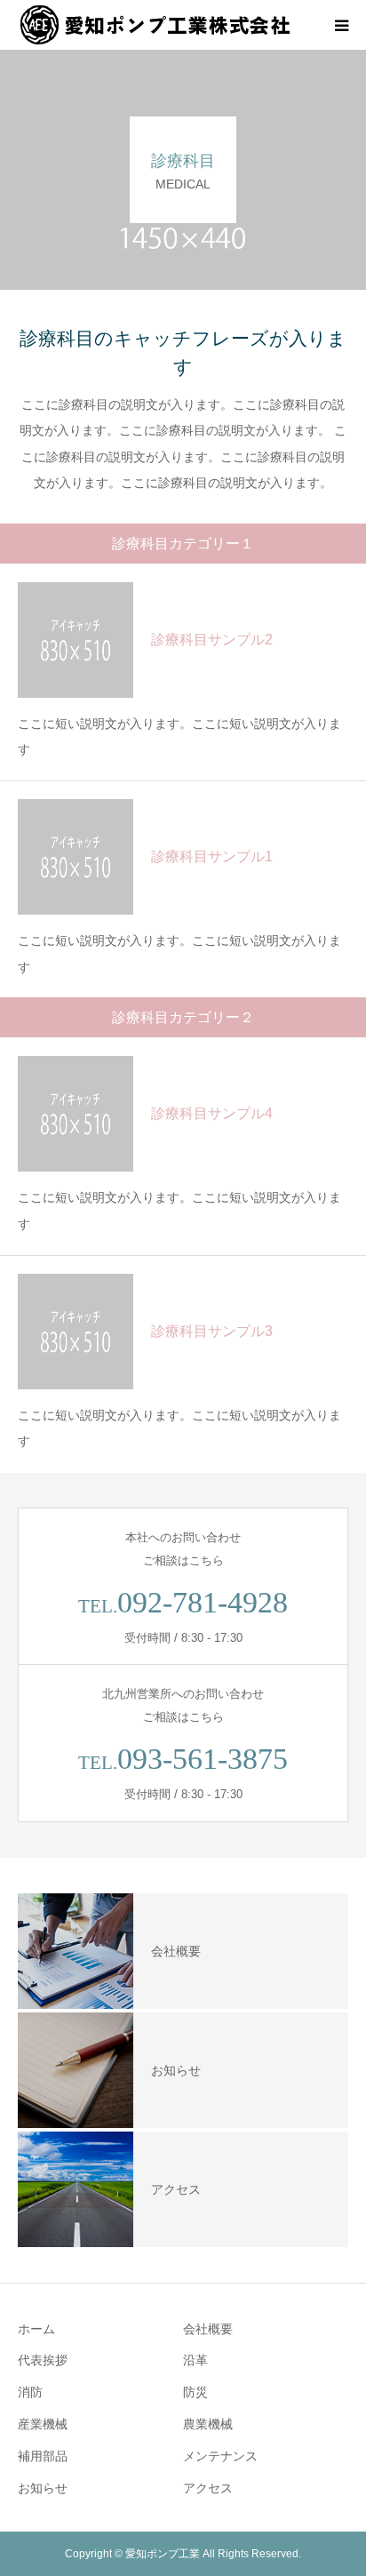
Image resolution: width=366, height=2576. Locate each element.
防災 (195, 2392)
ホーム (36, 2329)
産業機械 (43, 2424)
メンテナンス (220, 2456)
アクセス (208, 2488)
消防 (30, 2392)
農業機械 (208, 2424)
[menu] (341, 25)
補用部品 (43, 2456)
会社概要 (208, 2329)
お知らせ (43, 2488)
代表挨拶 (43, 2360)
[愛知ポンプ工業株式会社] (155, 25)
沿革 (195, 2360)
